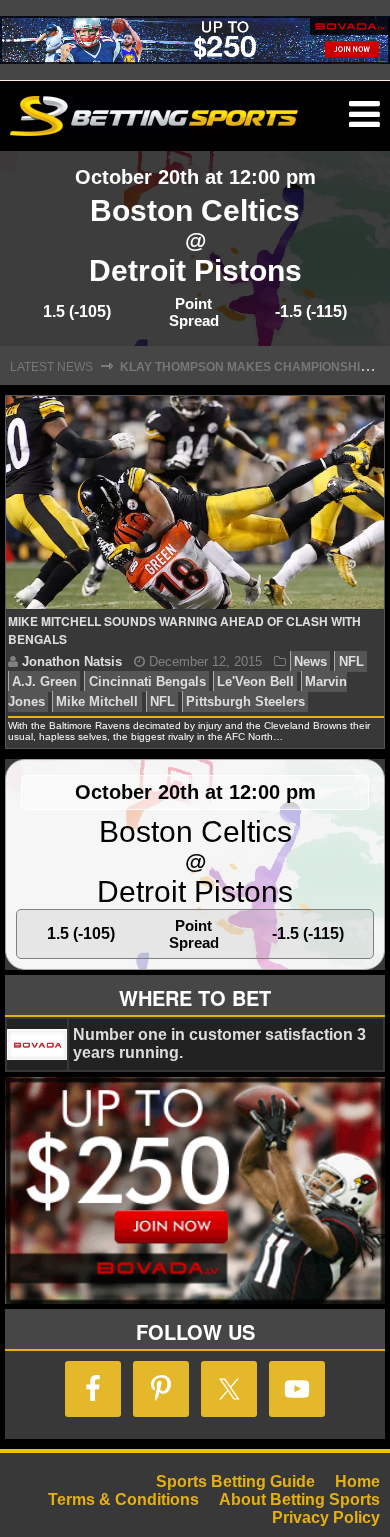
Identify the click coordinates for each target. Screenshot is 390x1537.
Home (357, 1481)
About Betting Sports (299, 1499)
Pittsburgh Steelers (245, 701)
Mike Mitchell (97, 701)
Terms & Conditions (123, 1499)
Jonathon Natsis (72, 661)
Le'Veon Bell (255, 681)
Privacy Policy (326, 1517)
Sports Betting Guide (235, 1481)
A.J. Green (44, 681)
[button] (364, 115)
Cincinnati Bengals (147, 681)
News (310, 661)
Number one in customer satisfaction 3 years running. (219, 1043)
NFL (351, 661)
